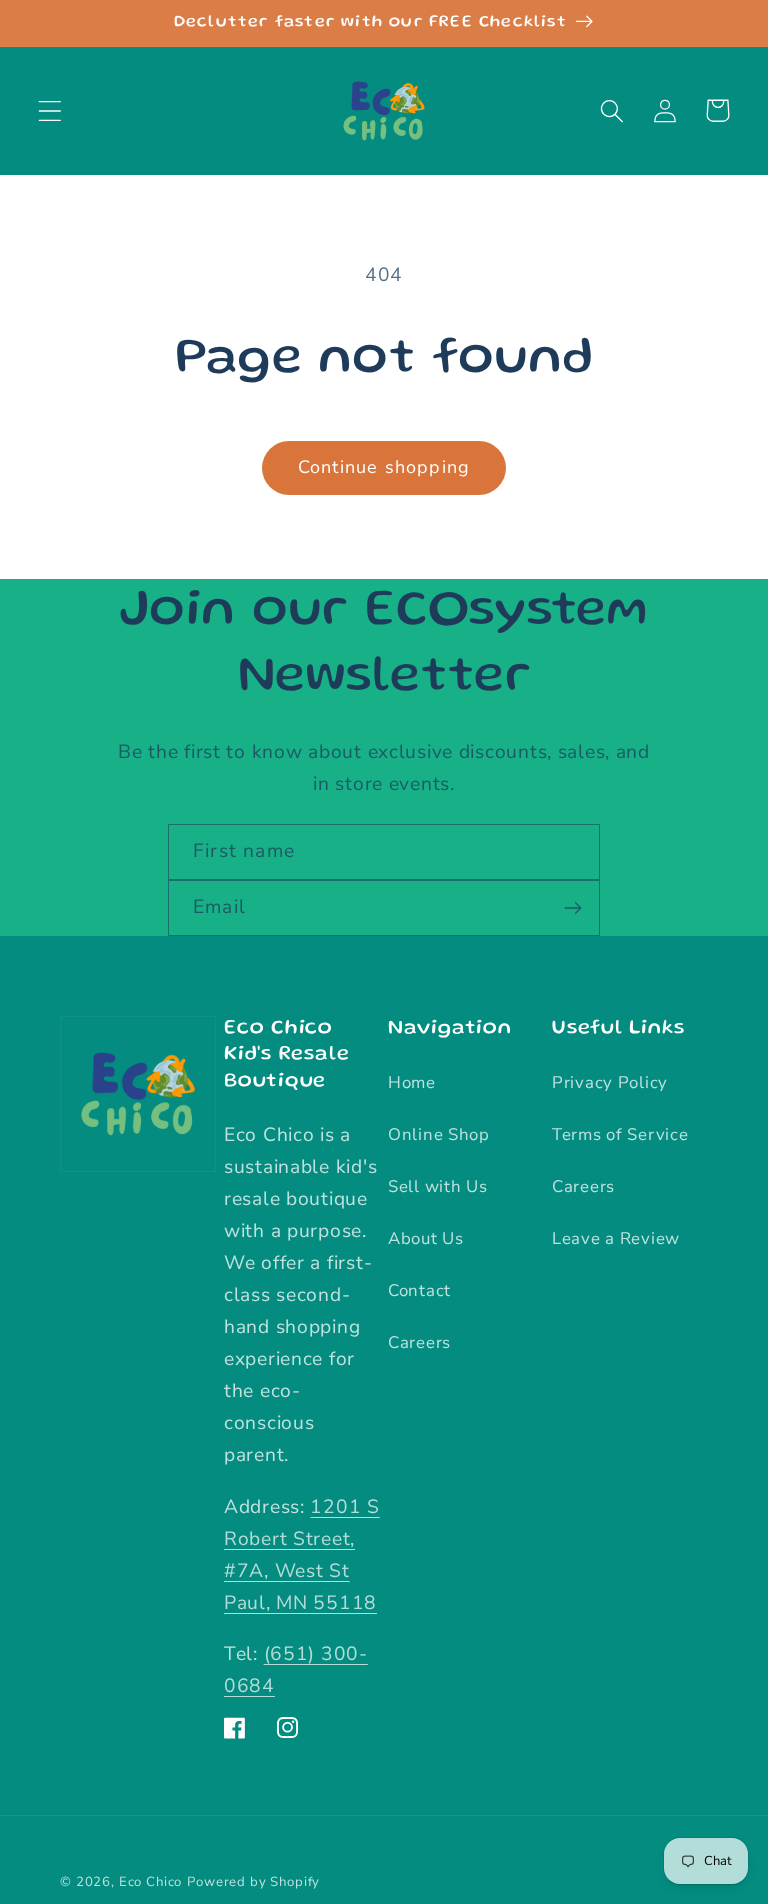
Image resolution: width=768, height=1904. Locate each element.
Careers (419, 1342)
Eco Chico (151, 1882)
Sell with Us (438, 1186)
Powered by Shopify (253, 1882)
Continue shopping (384, 467)
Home (412, 1082)
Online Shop (439, 1134)
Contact (419, 1290)
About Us (426, 1238)
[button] (50, 110)
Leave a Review (616, 1238)
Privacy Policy (610, 1082)
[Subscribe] (572, 908)
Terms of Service (620, 1134)
